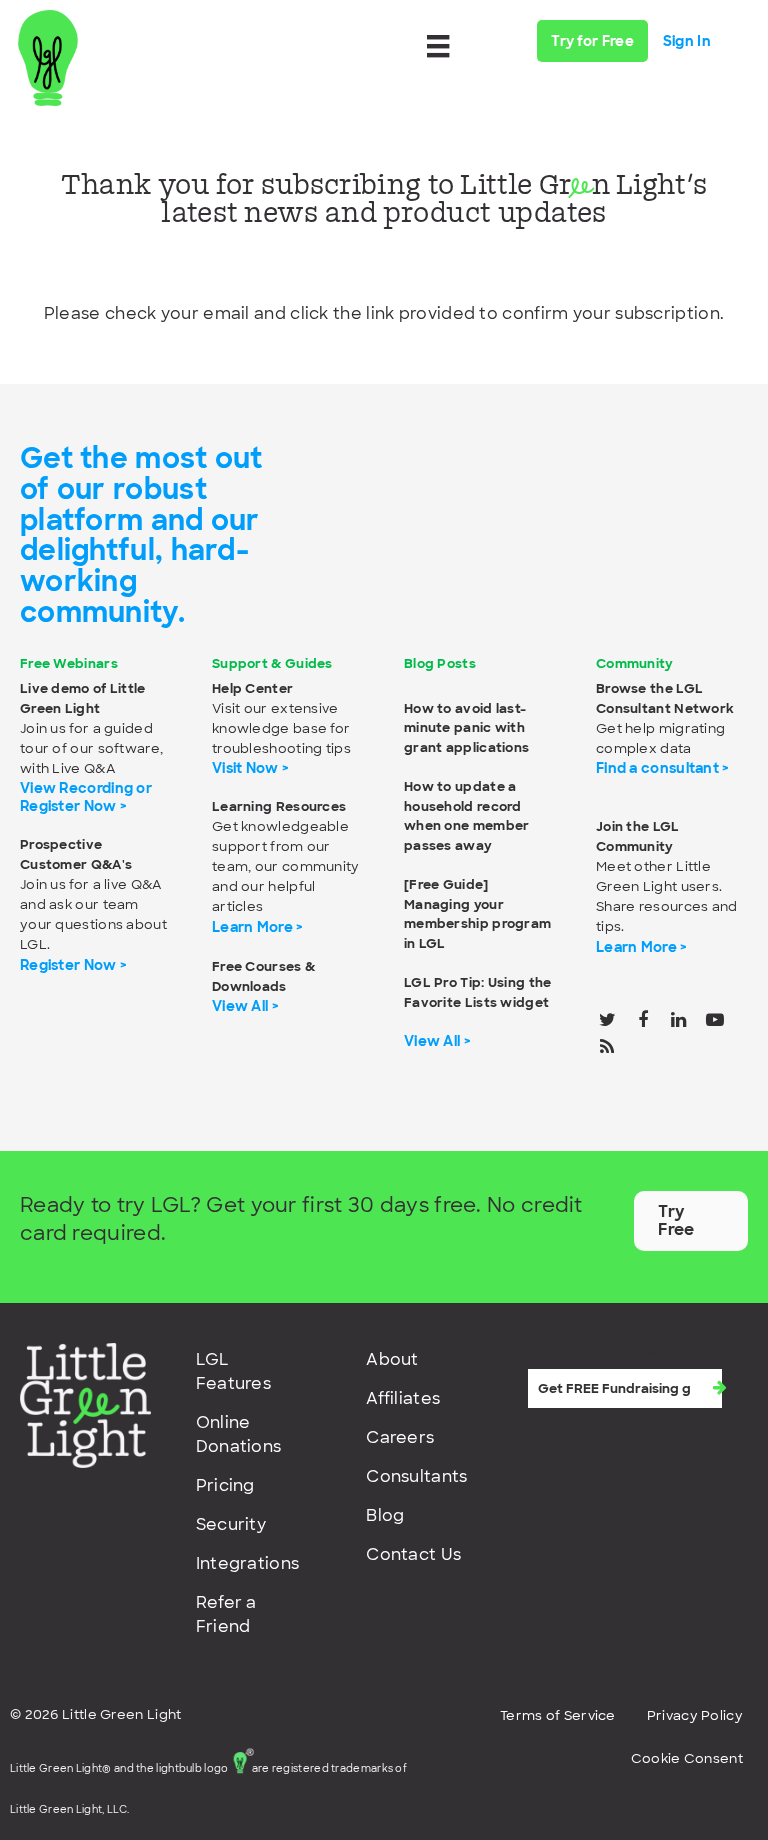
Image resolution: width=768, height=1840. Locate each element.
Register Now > (73, 965)
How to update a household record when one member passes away (467, 816)
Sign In (687, 41)
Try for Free (592, 41)
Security (231, 1524)
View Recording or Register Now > (86, 797)
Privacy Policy (695, 1715)
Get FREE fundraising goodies (632, 1351)
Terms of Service (558, 1715)
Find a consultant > (663, 768)
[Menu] (438, 46)
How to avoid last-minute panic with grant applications (466, 728)
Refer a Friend (226, 1614)
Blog (385, 1515)
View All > (245, 1006)
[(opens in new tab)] (85, 1404)
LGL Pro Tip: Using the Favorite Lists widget (478, 992)
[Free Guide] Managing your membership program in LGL (477, 914)
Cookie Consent (687, 1758)
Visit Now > (250, 768)
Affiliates (403, 1398)
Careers (400, 1437)
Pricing (225, 1485)
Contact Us (413, 1554)
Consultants (416, 1476)
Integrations (248, 1563)
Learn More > (258, 927)
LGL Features (233, 1371)
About (392, 1359)
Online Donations (239, 1434)
